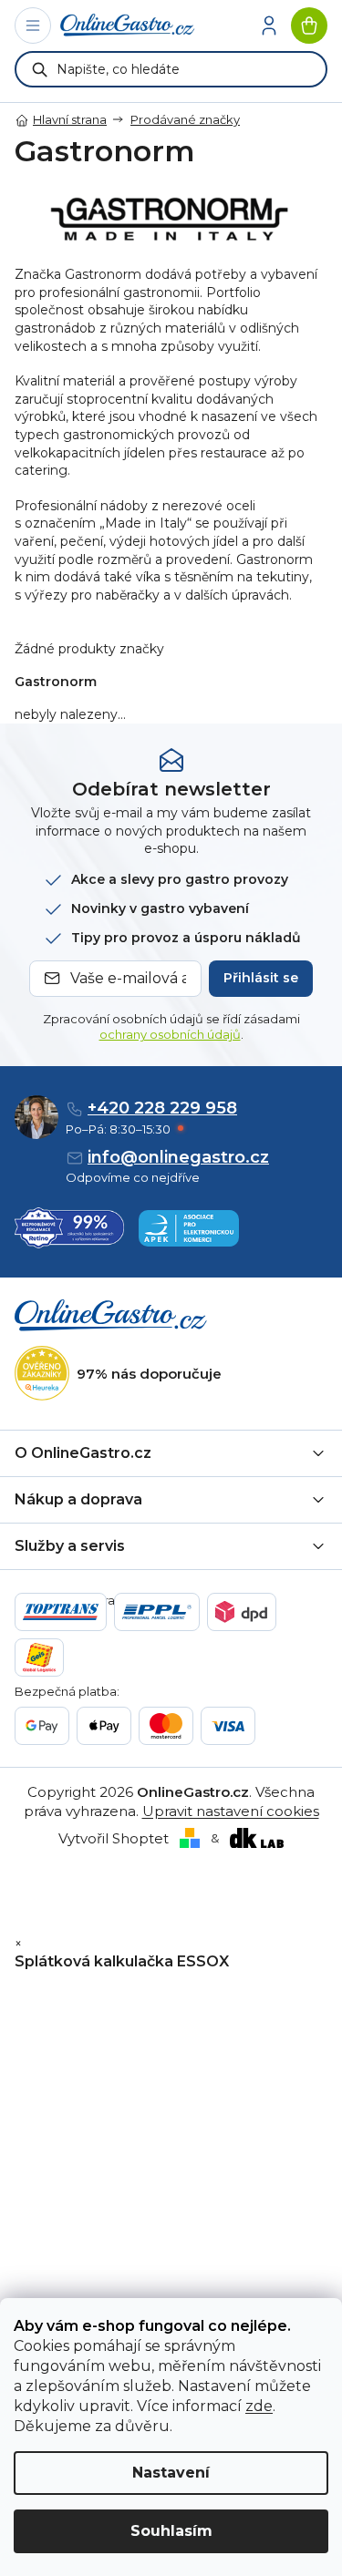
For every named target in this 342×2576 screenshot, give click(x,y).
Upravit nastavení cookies (231, 1811)
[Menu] (33, 26)
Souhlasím (171, 2531)
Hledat (40, 69)
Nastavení (171, 2473)
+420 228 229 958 (162, 1108)
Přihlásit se (261, 978)
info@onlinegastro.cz (178, 1157)
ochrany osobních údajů (170, 1034)
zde (259, 2406)
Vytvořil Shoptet (114, 1838)
